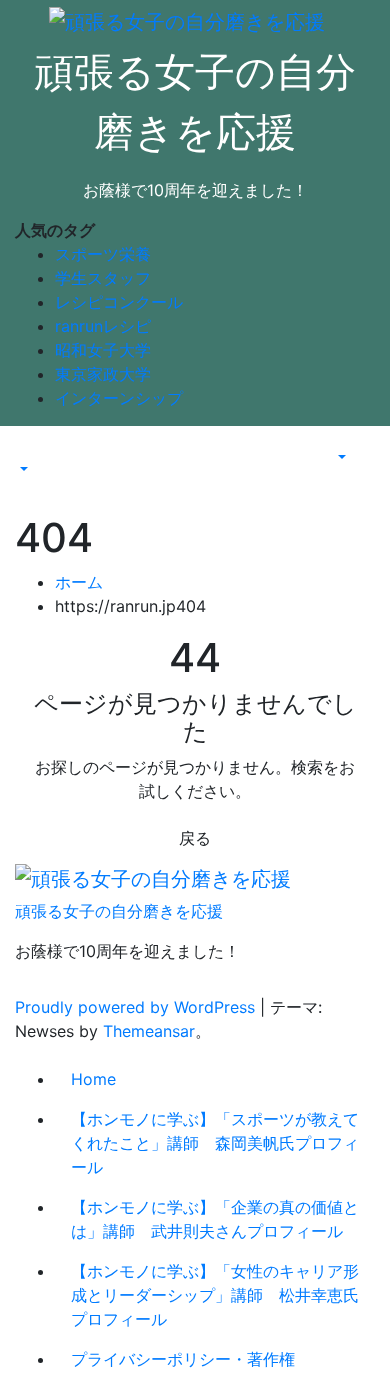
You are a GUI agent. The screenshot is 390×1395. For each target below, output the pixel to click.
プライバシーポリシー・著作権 (183, 1359)
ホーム (79, 582)
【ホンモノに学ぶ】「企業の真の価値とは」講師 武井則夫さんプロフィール (215, 1219)
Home (93, 1079)
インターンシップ (119, 398)
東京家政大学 (103, 374)
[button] (22, 470)
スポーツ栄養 (103, 254)
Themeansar (149, 1031)
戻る (195, 838)
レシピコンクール (119, 302)
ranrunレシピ (103, 326)
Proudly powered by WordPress (137, 1007)
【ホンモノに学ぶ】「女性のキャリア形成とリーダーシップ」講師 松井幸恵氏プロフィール (215, 1295)
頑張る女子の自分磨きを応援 (119, 911)
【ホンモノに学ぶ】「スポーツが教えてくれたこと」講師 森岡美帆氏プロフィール (215, 1143)
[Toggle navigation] (29, 452)
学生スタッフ (103, 278)
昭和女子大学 (103, 350)
